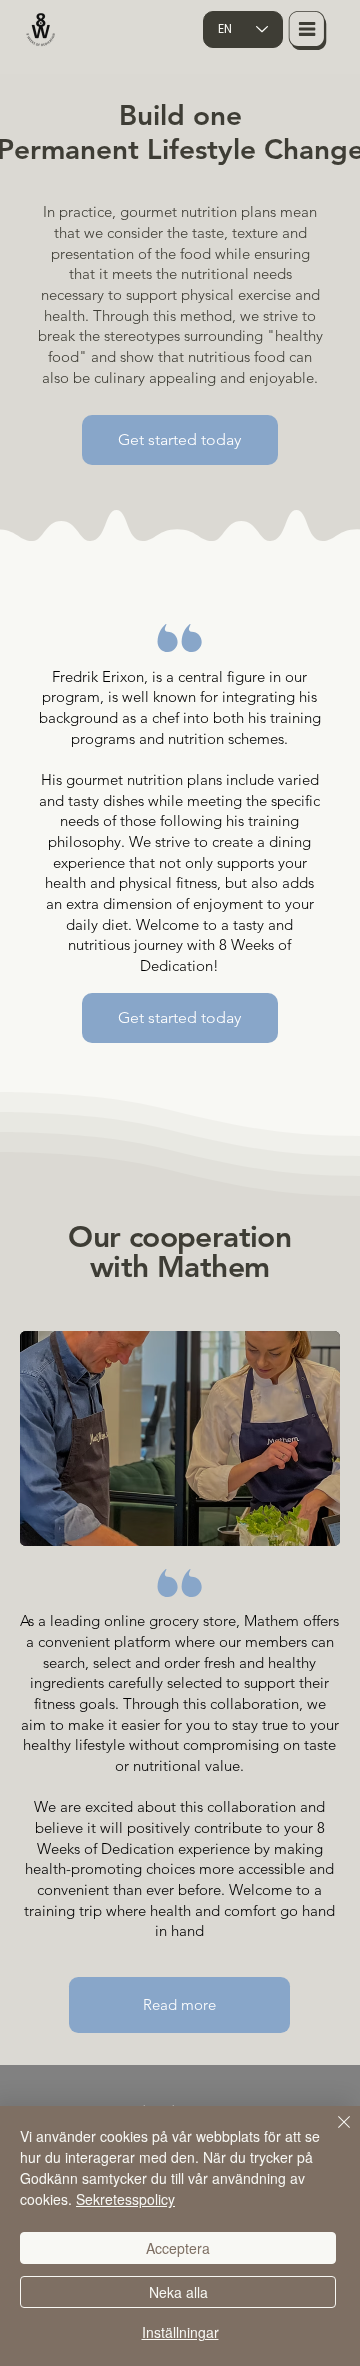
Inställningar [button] (180, 2332)
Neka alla (178, 2292)
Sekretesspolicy (125, 2199)
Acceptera (178, 2248)
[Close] (332, 2134)
